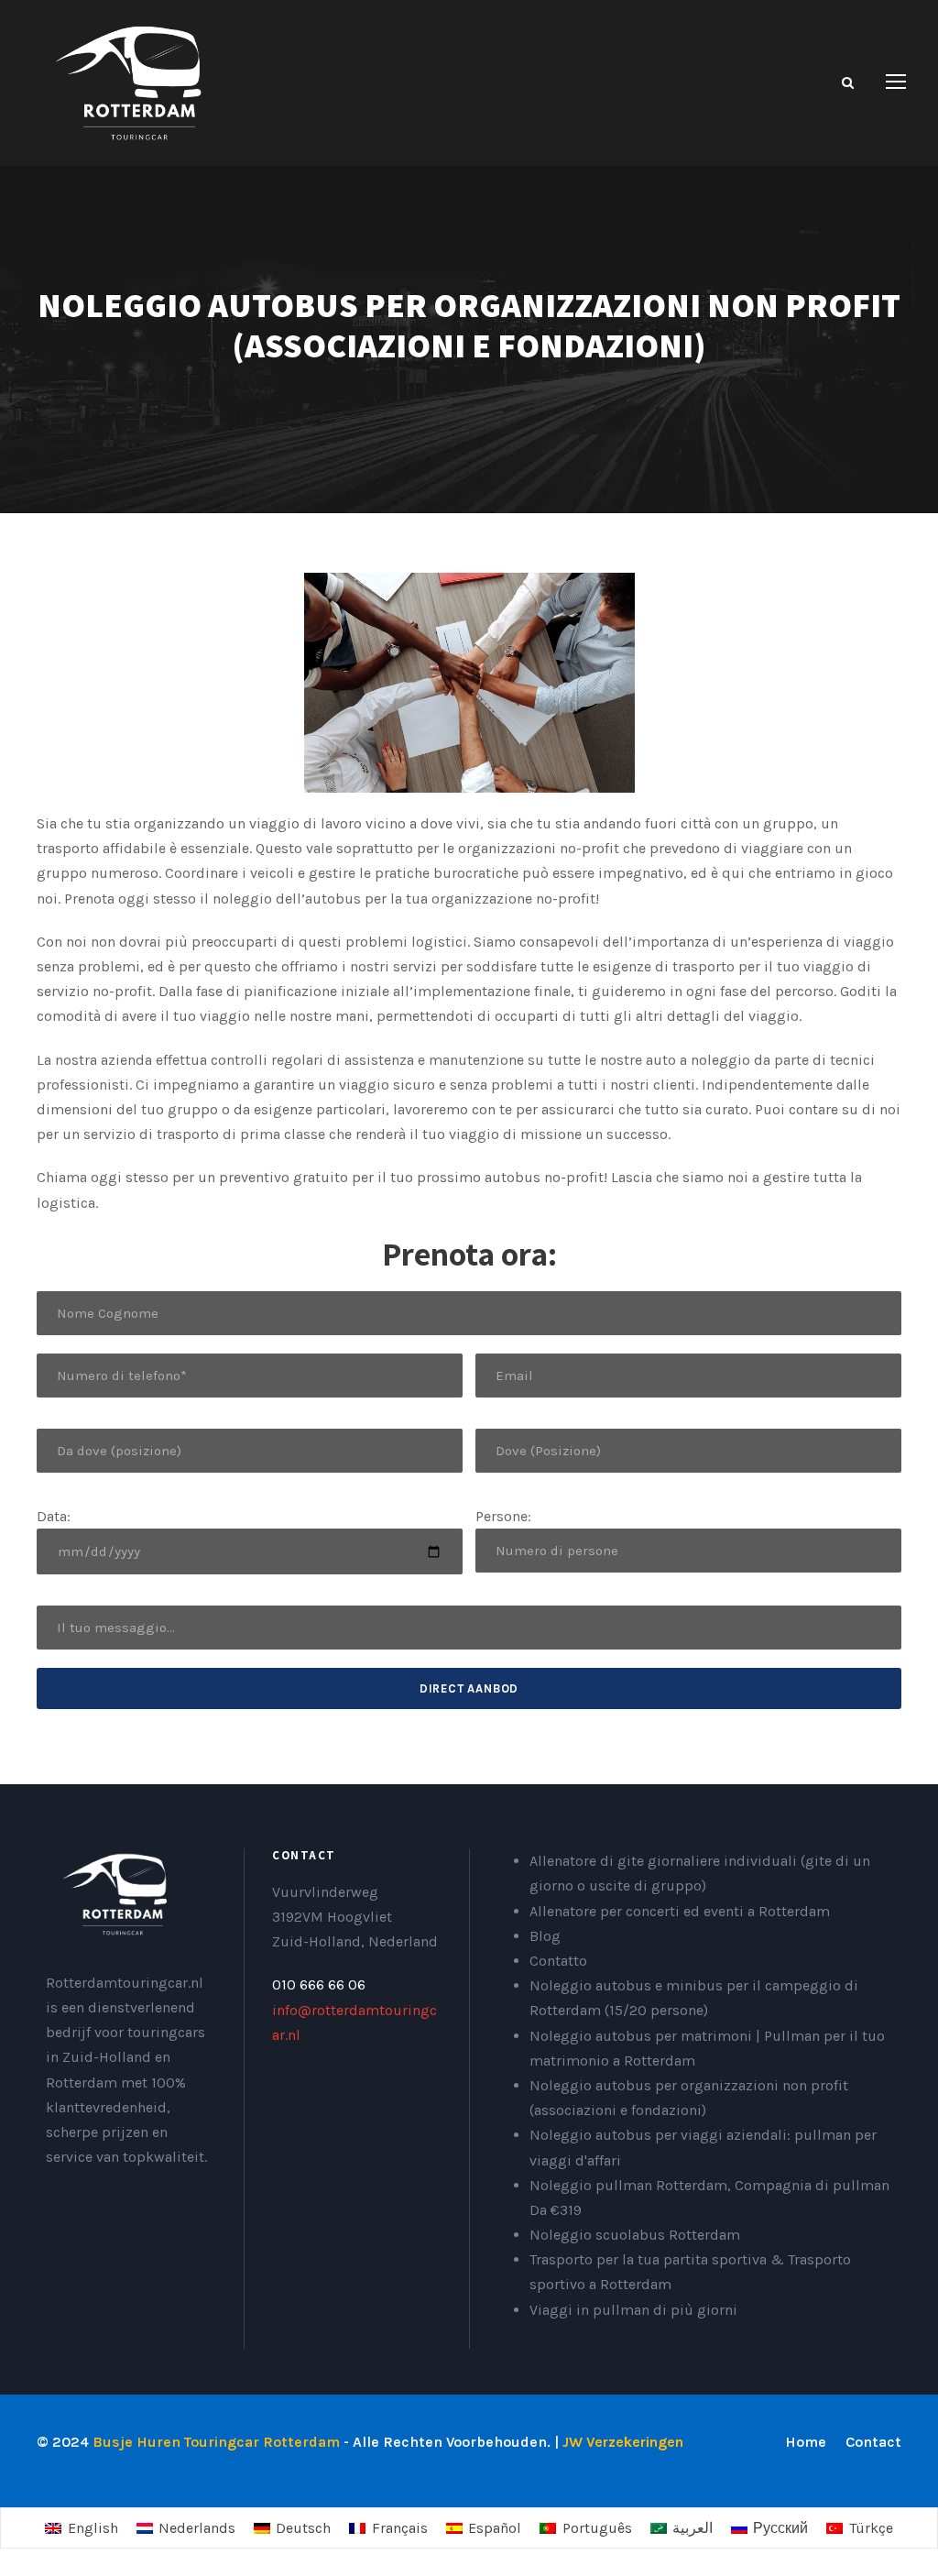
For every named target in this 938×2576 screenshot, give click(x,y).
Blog (545, 1936)
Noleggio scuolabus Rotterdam (635, 2235)
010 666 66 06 (319, 1984)
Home (806, 2442)
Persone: (503, 1516)
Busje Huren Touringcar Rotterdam (216, 2442)
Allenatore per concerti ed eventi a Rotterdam (680, 1911)
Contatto (558, 1961)
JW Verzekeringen (623, 2442)
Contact (873, 2442)
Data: (54, 1516)
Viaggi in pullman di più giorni (633, 2310)
